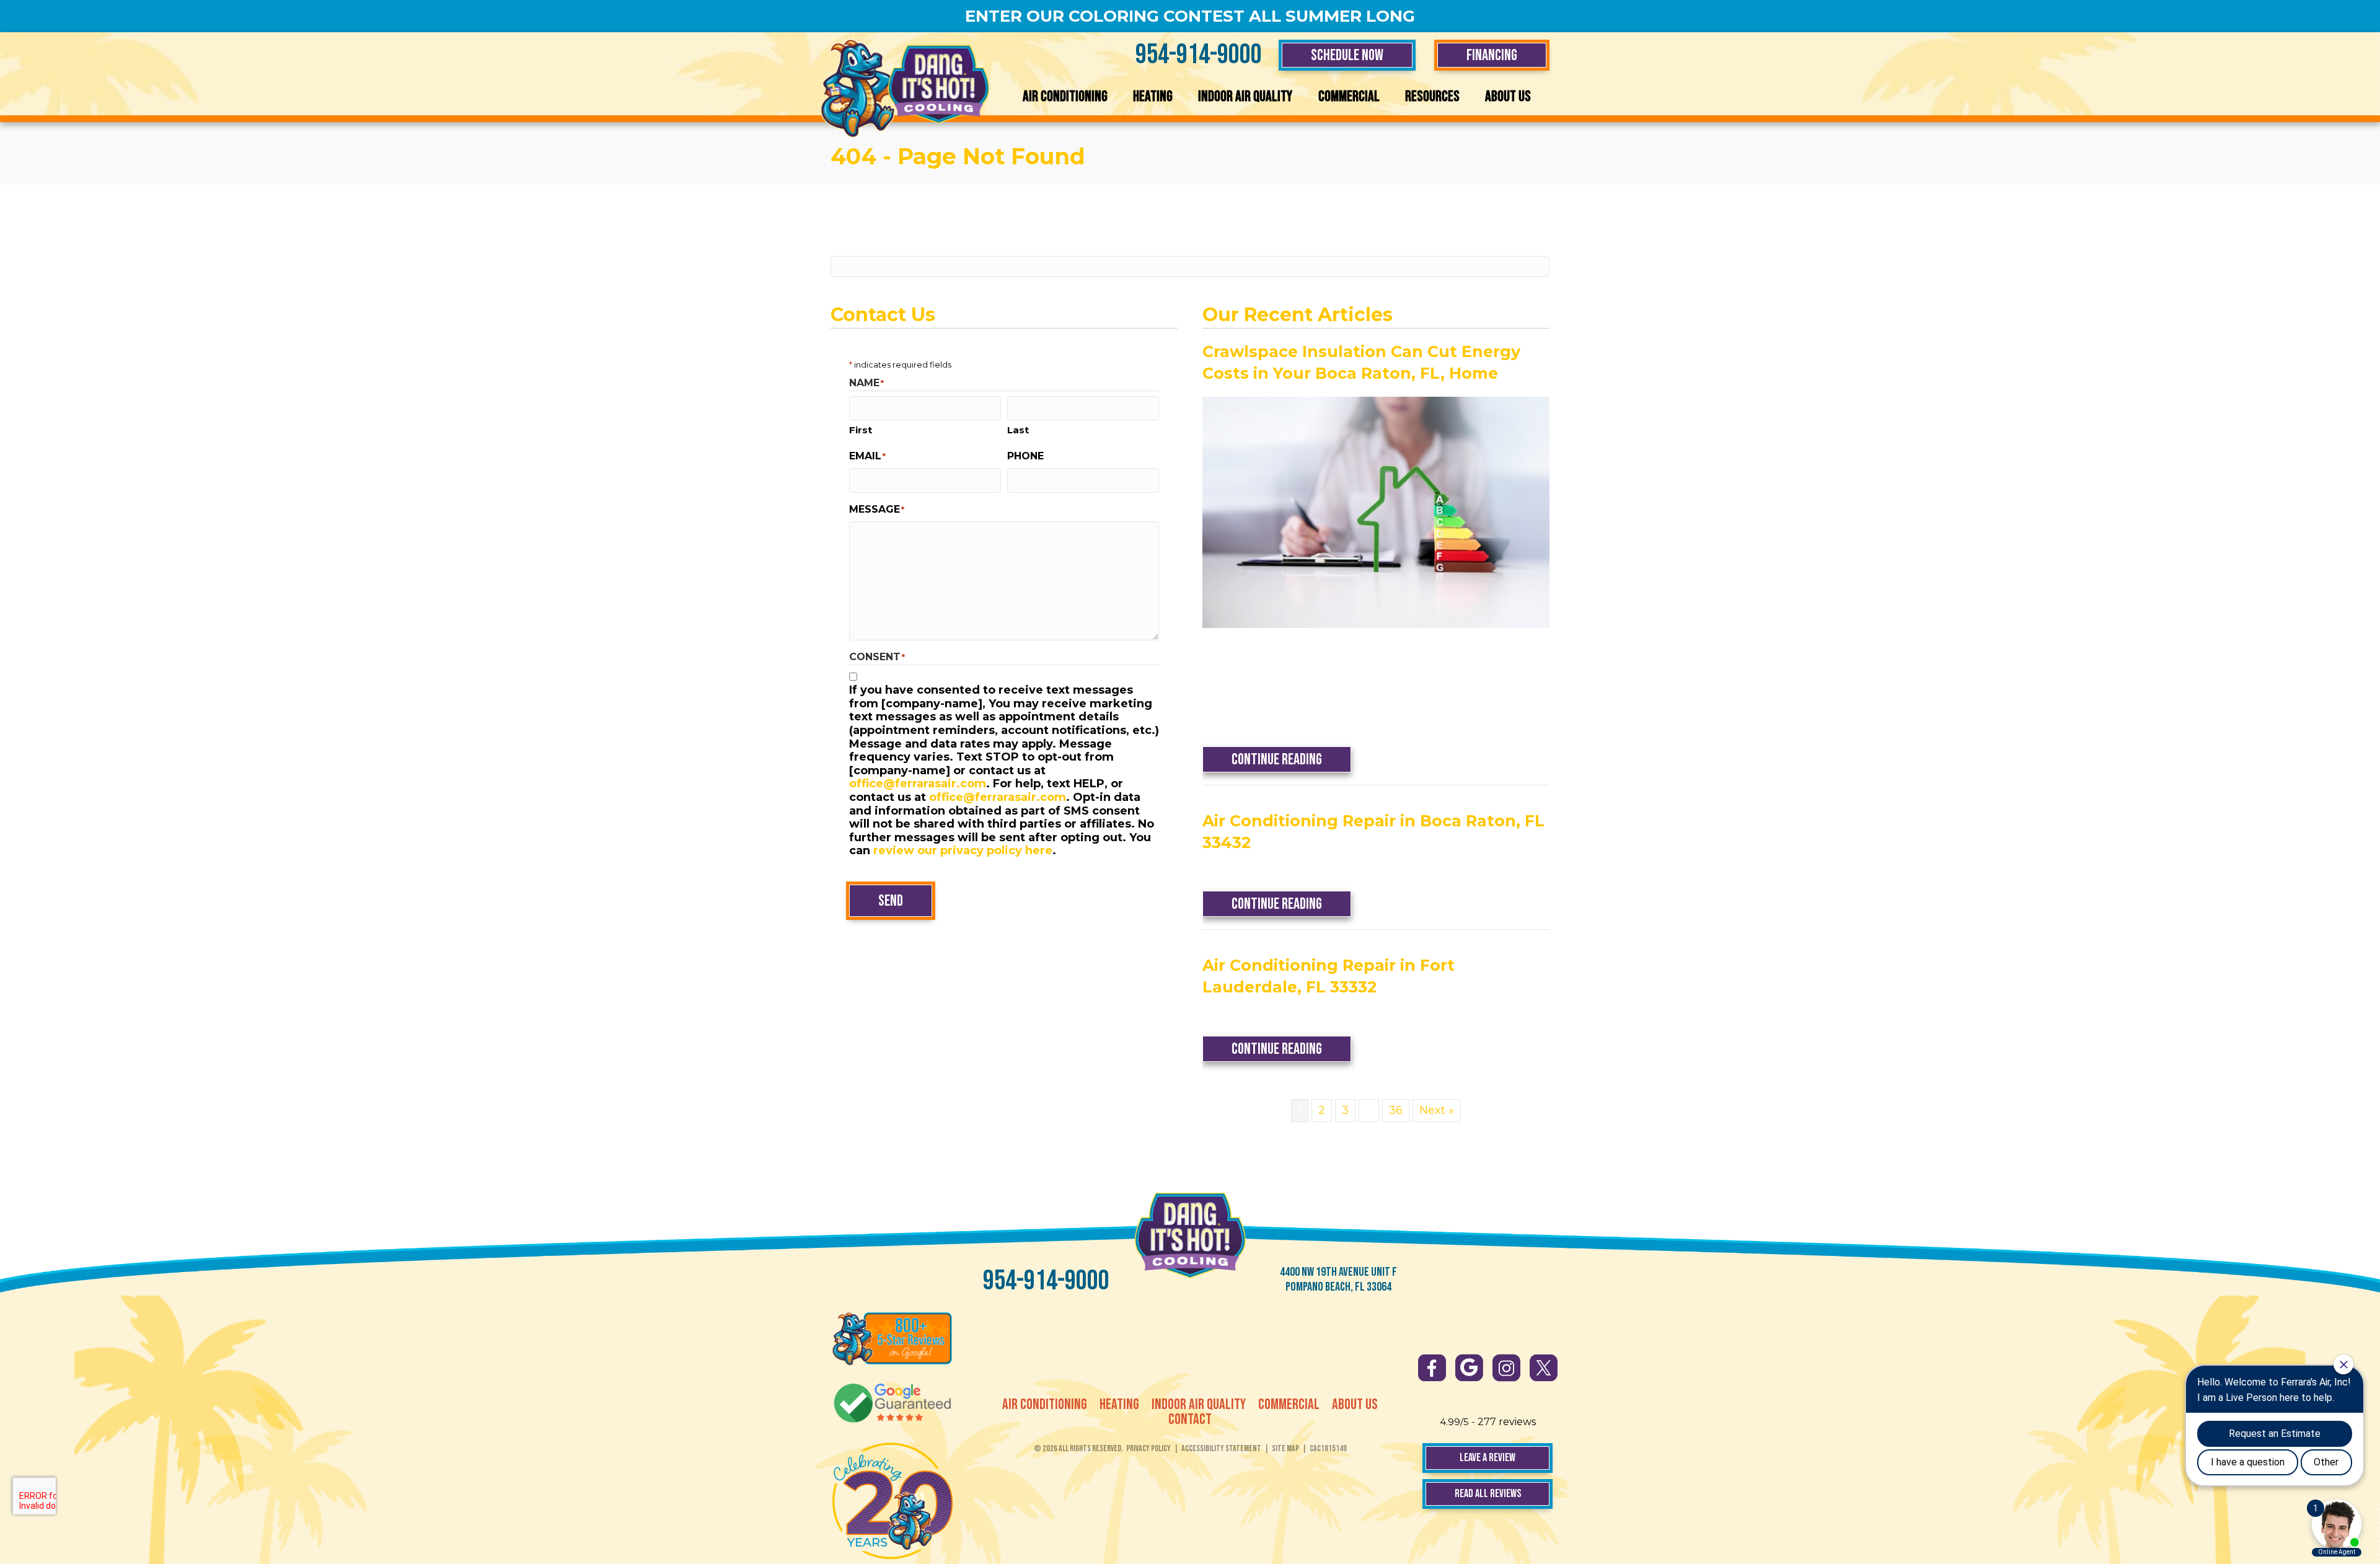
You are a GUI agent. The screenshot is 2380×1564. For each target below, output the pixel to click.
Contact (1190, 1420)
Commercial (1349, 96)
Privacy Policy (1148, 1448)
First (861, 430)
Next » (1437, 1110)
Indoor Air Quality (1245, 96)
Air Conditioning (1065, 96)
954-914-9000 (1199, 55)
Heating (1153, 96)
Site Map (1285, 1448)
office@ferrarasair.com (918, 784)
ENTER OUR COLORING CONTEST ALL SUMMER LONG (1190, 16)
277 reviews (1507, 1422)
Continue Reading (1291, 759)
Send (891, 901)
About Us (1508, 96)
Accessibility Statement (1221, 1448)
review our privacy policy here (963, 850)
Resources (1432, 96)
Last (1018, 430)
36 (1396, 1110)
